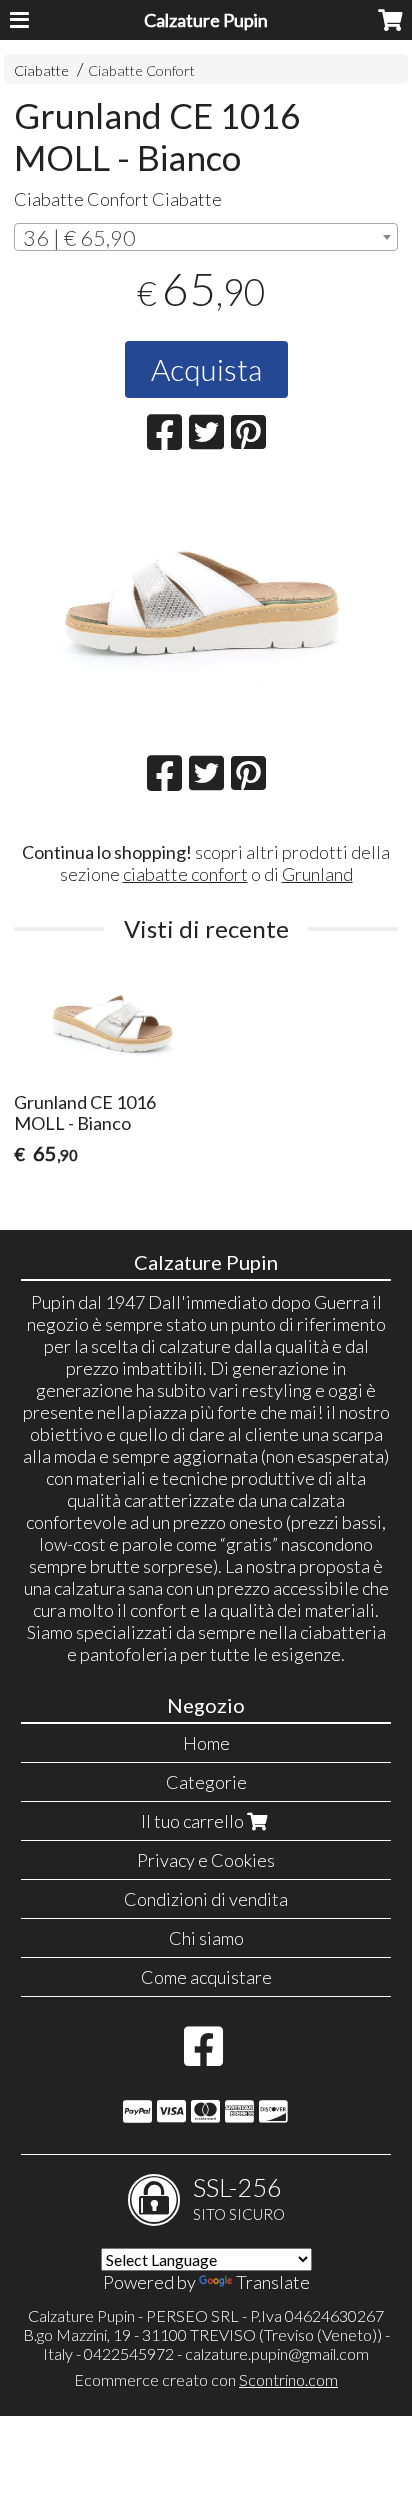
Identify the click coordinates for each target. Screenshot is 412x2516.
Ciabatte (41, 70)
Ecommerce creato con (206, 2379)
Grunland (317, 874)
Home (206, 1743)
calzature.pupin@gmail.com (277, 2353)
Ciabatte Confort (141, 70)
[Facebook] (203, 2056)
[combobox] (206, 237)
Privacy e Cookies (206, 1860)
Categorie (206, 1782)
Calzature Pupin (206, 20)
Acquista (206, 369)
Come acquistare (206, 1977)
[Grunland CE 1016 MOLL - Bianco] (206, 607)
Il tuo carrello (194, 1821)
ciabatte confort (185, 874)
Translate (273, 2282)
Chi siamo (206, 1938)
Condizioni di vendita (206, 1899)
